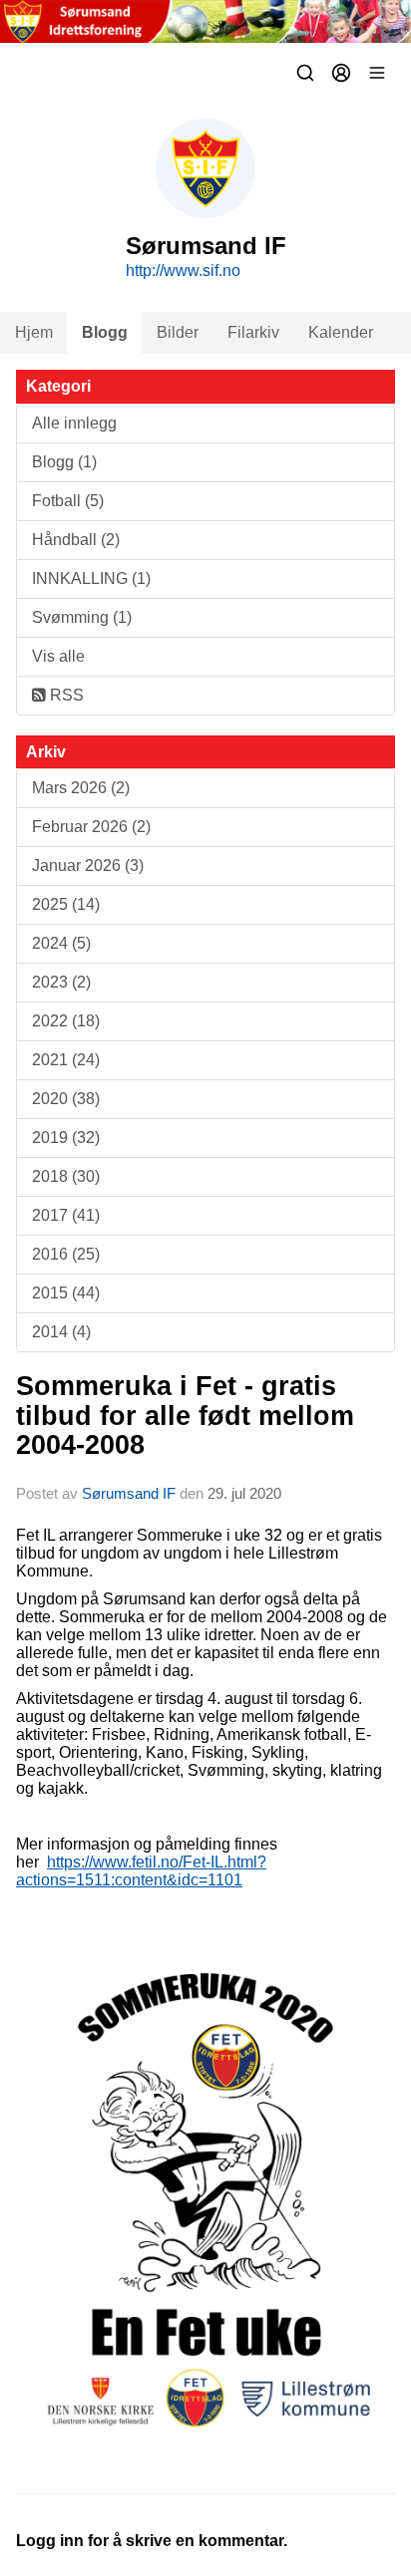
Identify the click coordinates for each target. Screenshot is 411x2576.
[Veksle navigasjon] (377, 73)
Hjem (34, 332)
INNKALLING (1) (91, 578)
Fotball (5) (68, 501)
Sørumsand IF (129, 1493)
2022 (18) (66, 1021)
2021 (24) (66, 1060)
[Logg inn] (341, 73)
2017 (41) (66, 1215)
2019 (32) (66, 1138)
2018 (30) (66, 1176)
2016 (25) (66, 1254)
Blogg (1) (64, 462)
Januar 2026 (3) (88, 865)
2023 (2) (61, 982)
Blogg (105, 332)
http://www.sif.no (183, 271)
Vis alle (58, 656)
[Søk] (305, 73)
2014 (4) (61, 1332)
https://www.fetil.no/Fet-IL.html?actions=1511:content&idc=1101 (141, 1871)
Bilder (178, 332)
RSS (65, 695)
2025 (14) (66, 904)
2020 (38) (66, 1099)
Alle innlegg (74, 423)
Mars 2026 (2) (81, 788)
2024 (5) (61, 943)
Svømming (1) (82, 617)
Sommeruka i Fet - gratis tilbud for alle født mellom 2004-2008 (185, 1416)
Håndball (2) (76, 540)
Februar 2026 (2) (91, 827)
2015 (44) (66, 1293)
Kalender (341, 332)
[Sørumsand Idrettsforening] (205, 21)
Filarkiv (253, 332)
